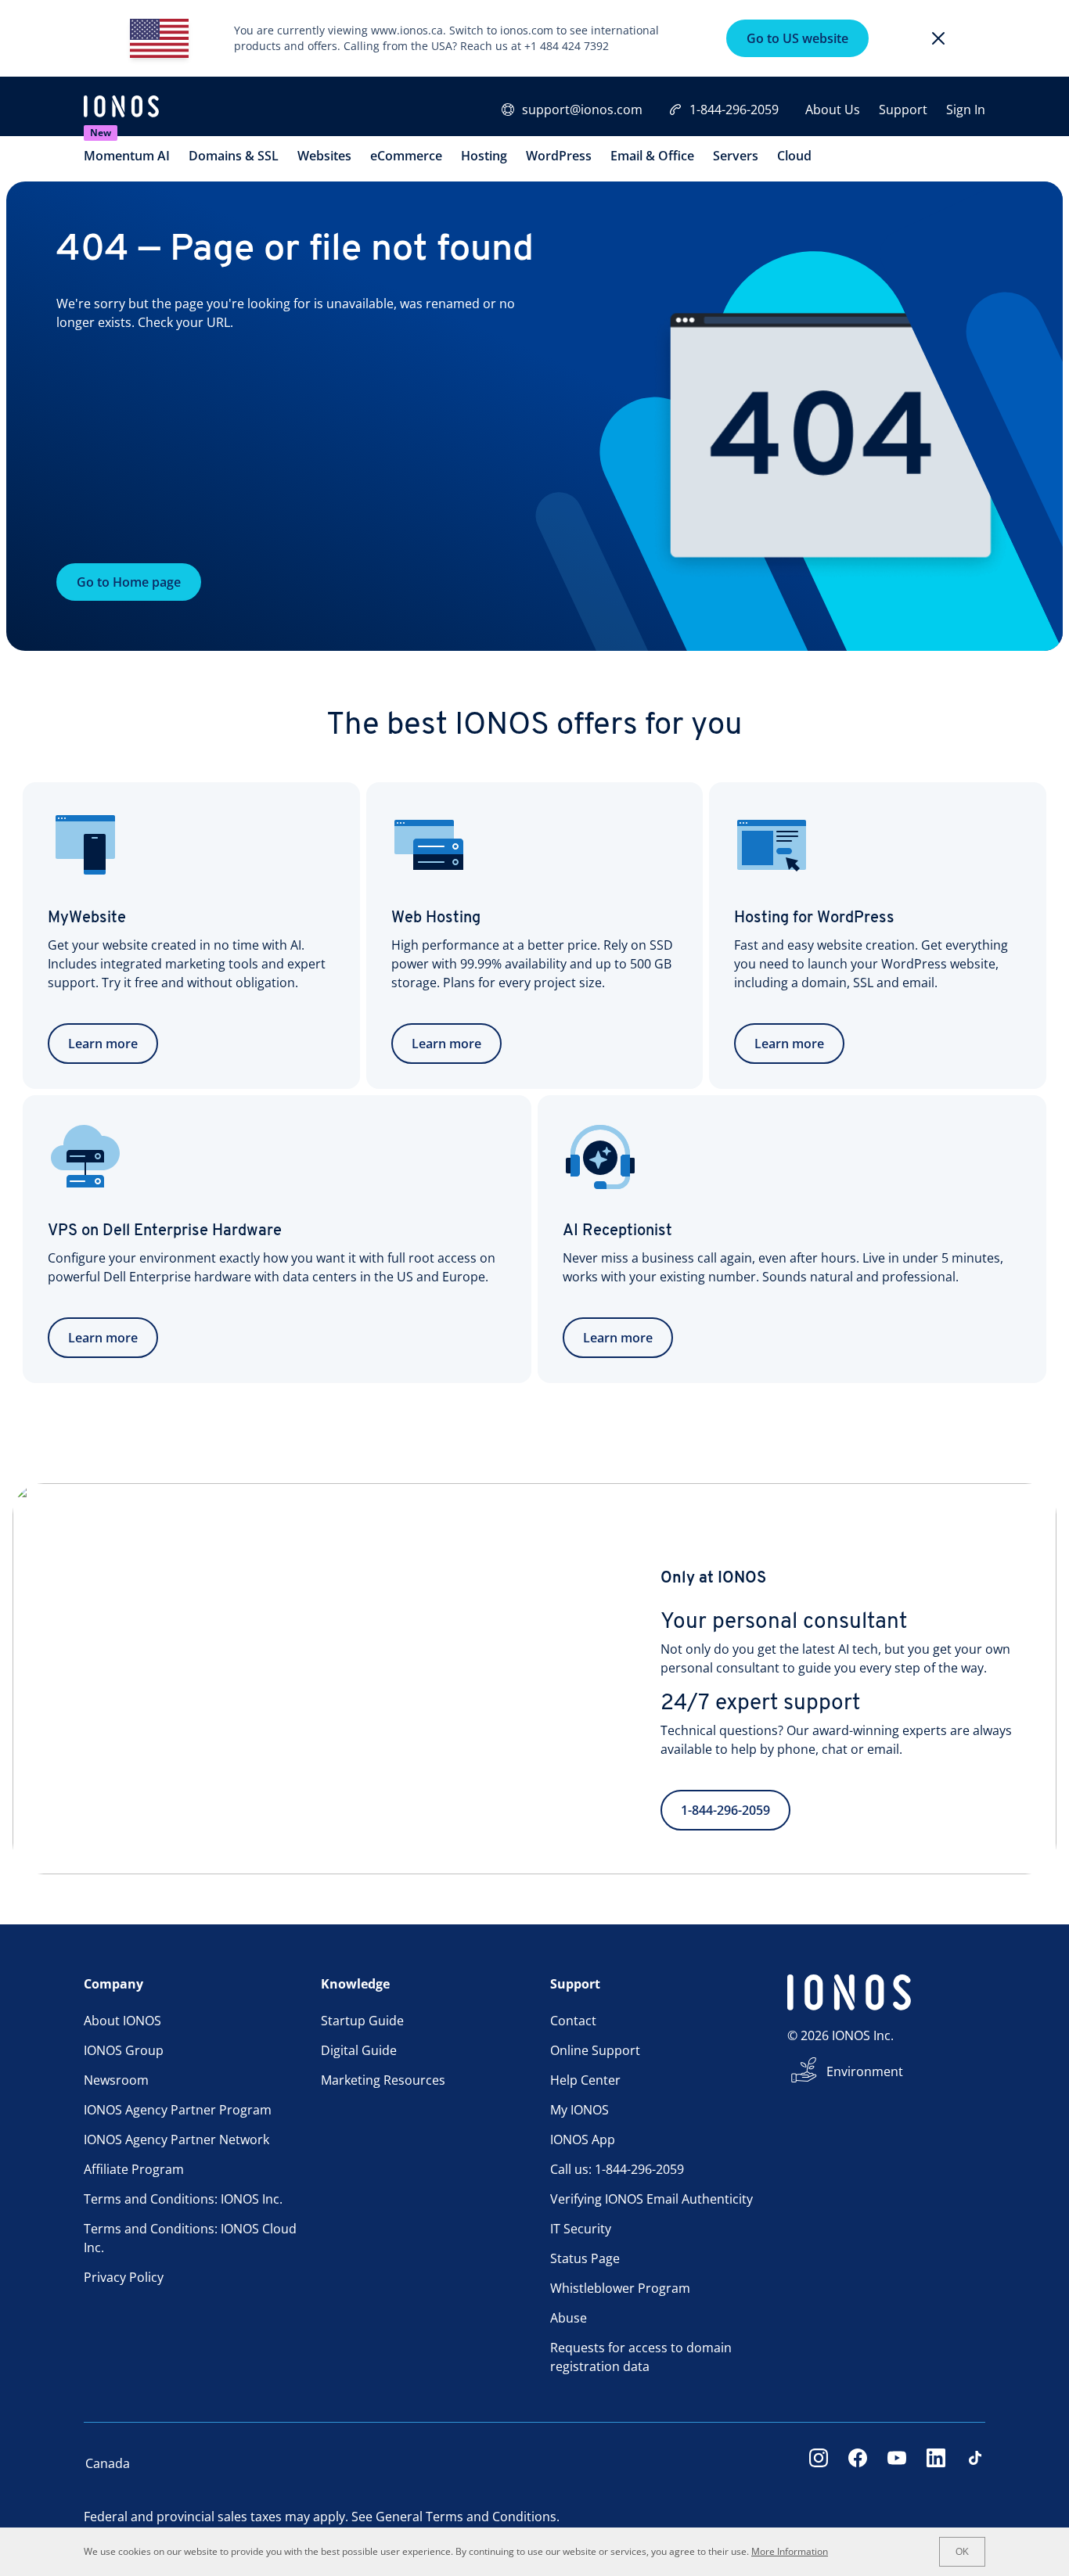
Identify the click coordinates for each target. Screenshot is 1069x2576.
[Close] (938, 38)
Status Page (585, 2258)
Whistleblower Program (620, 2288)
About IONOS (122, 2021)
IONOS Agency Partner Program (178, 2110)
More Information (790, 2551)
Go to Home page (129, 582)
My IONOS (579, 2110)
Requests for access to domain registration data (641, 2357)
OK (962, 2552)
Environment (865, 2071)
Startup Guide (362, 2021)
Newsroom (116, 2080)
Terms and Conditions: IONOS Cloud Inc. (190, 2238)
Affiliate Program (134, 2169)
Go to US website (797, 38)
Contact (573, 2021)
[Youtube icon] (897, 2463)
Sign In (966, 110)
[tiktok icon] (975, 2463)
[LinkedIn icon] (936, 2463)
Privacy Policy (124, 2277)
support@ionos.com (582, 110)
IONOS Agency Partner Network (176, 2139)
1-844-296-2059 (734, 110)
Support (903, 110)
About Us (833, 110)
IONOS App (583, 2139)
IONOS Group (124, 2050)
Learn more (103, 1044)
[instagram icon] (819, 2463)
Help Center (585, 2080)
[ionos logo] (121, 108)
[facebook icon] (858, 2463)
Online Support (595, 2050)
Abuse (569, 2318)
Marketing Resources (383, 2080)
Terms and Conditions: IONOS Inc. (183, 2199)
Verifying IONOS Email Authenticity (651, 2199)
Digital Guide (359, 2050)
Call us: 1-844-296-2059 (617, 2169)
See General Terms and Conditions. (455, 2517)
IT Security (581, 2229)
